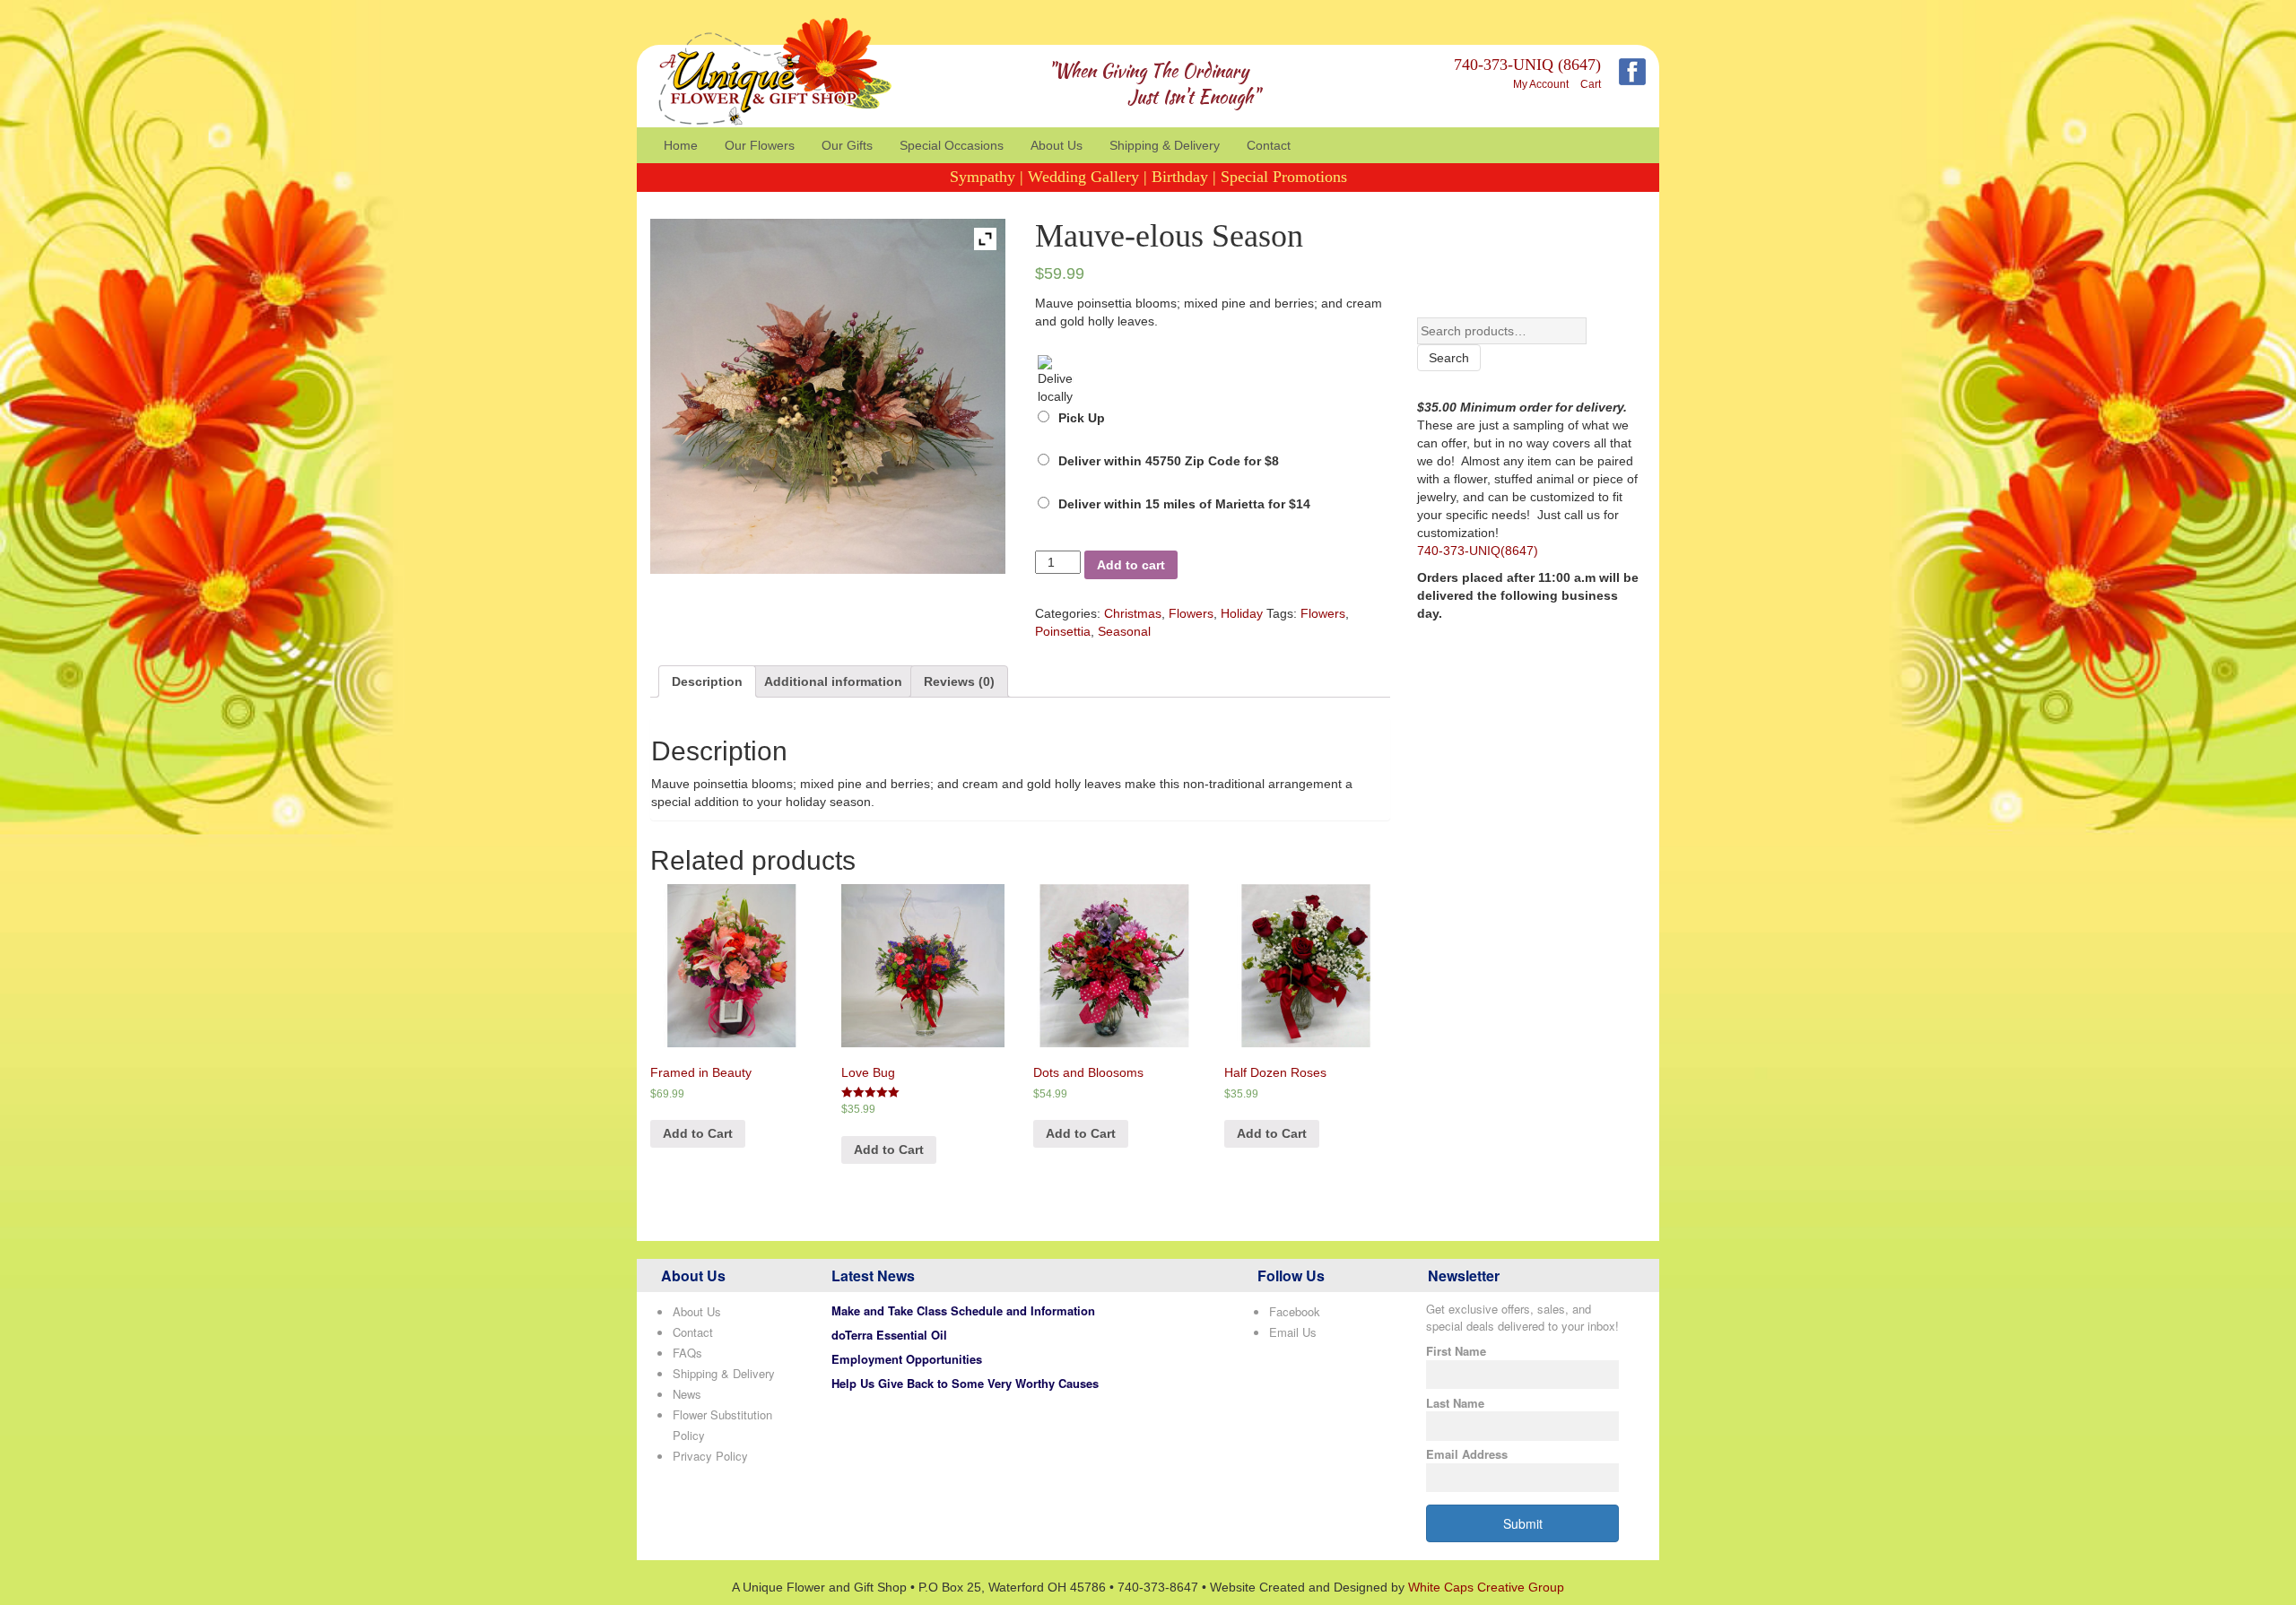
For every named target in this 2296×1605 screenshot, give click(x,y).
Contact (1269, 145)
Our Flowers (760, 145)
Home (681, 145)
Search (1449, 358)
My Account (1541, 84)
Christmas (1133, 613)
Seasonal (1124, 631)
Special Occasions (952, 145)
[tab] (707, 681)
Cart (1591, 84)
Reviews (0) (959, 681)
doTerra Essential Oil (889, 1335)
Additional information (833, 681)
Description (707, 681)
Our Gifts (847, 145)
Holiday (1242, 613)
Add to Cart (698, 1133)
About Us (1057, 145)
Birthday (1180, 177)
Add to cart (1131, 565)
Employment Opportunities (907, 1359)
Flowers (1191, 613)
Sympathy (983, 177)
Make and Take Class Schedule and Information (963, 1310)
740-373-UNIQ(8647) (1478, 551)
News (687, 1394)
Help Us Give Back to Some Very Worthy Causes (965, 1383)
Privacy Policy (710, 1456)
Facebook (1295, 1311)
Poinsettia (1063, 631)
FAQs (687, 1353)
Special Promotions (1284, 177)
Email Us (1293, 1332)
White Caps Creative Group (1486, 1587)
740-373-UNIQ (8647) (1527, 65)
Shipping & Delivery (1165, 145)
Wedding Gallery (1083, 177)
